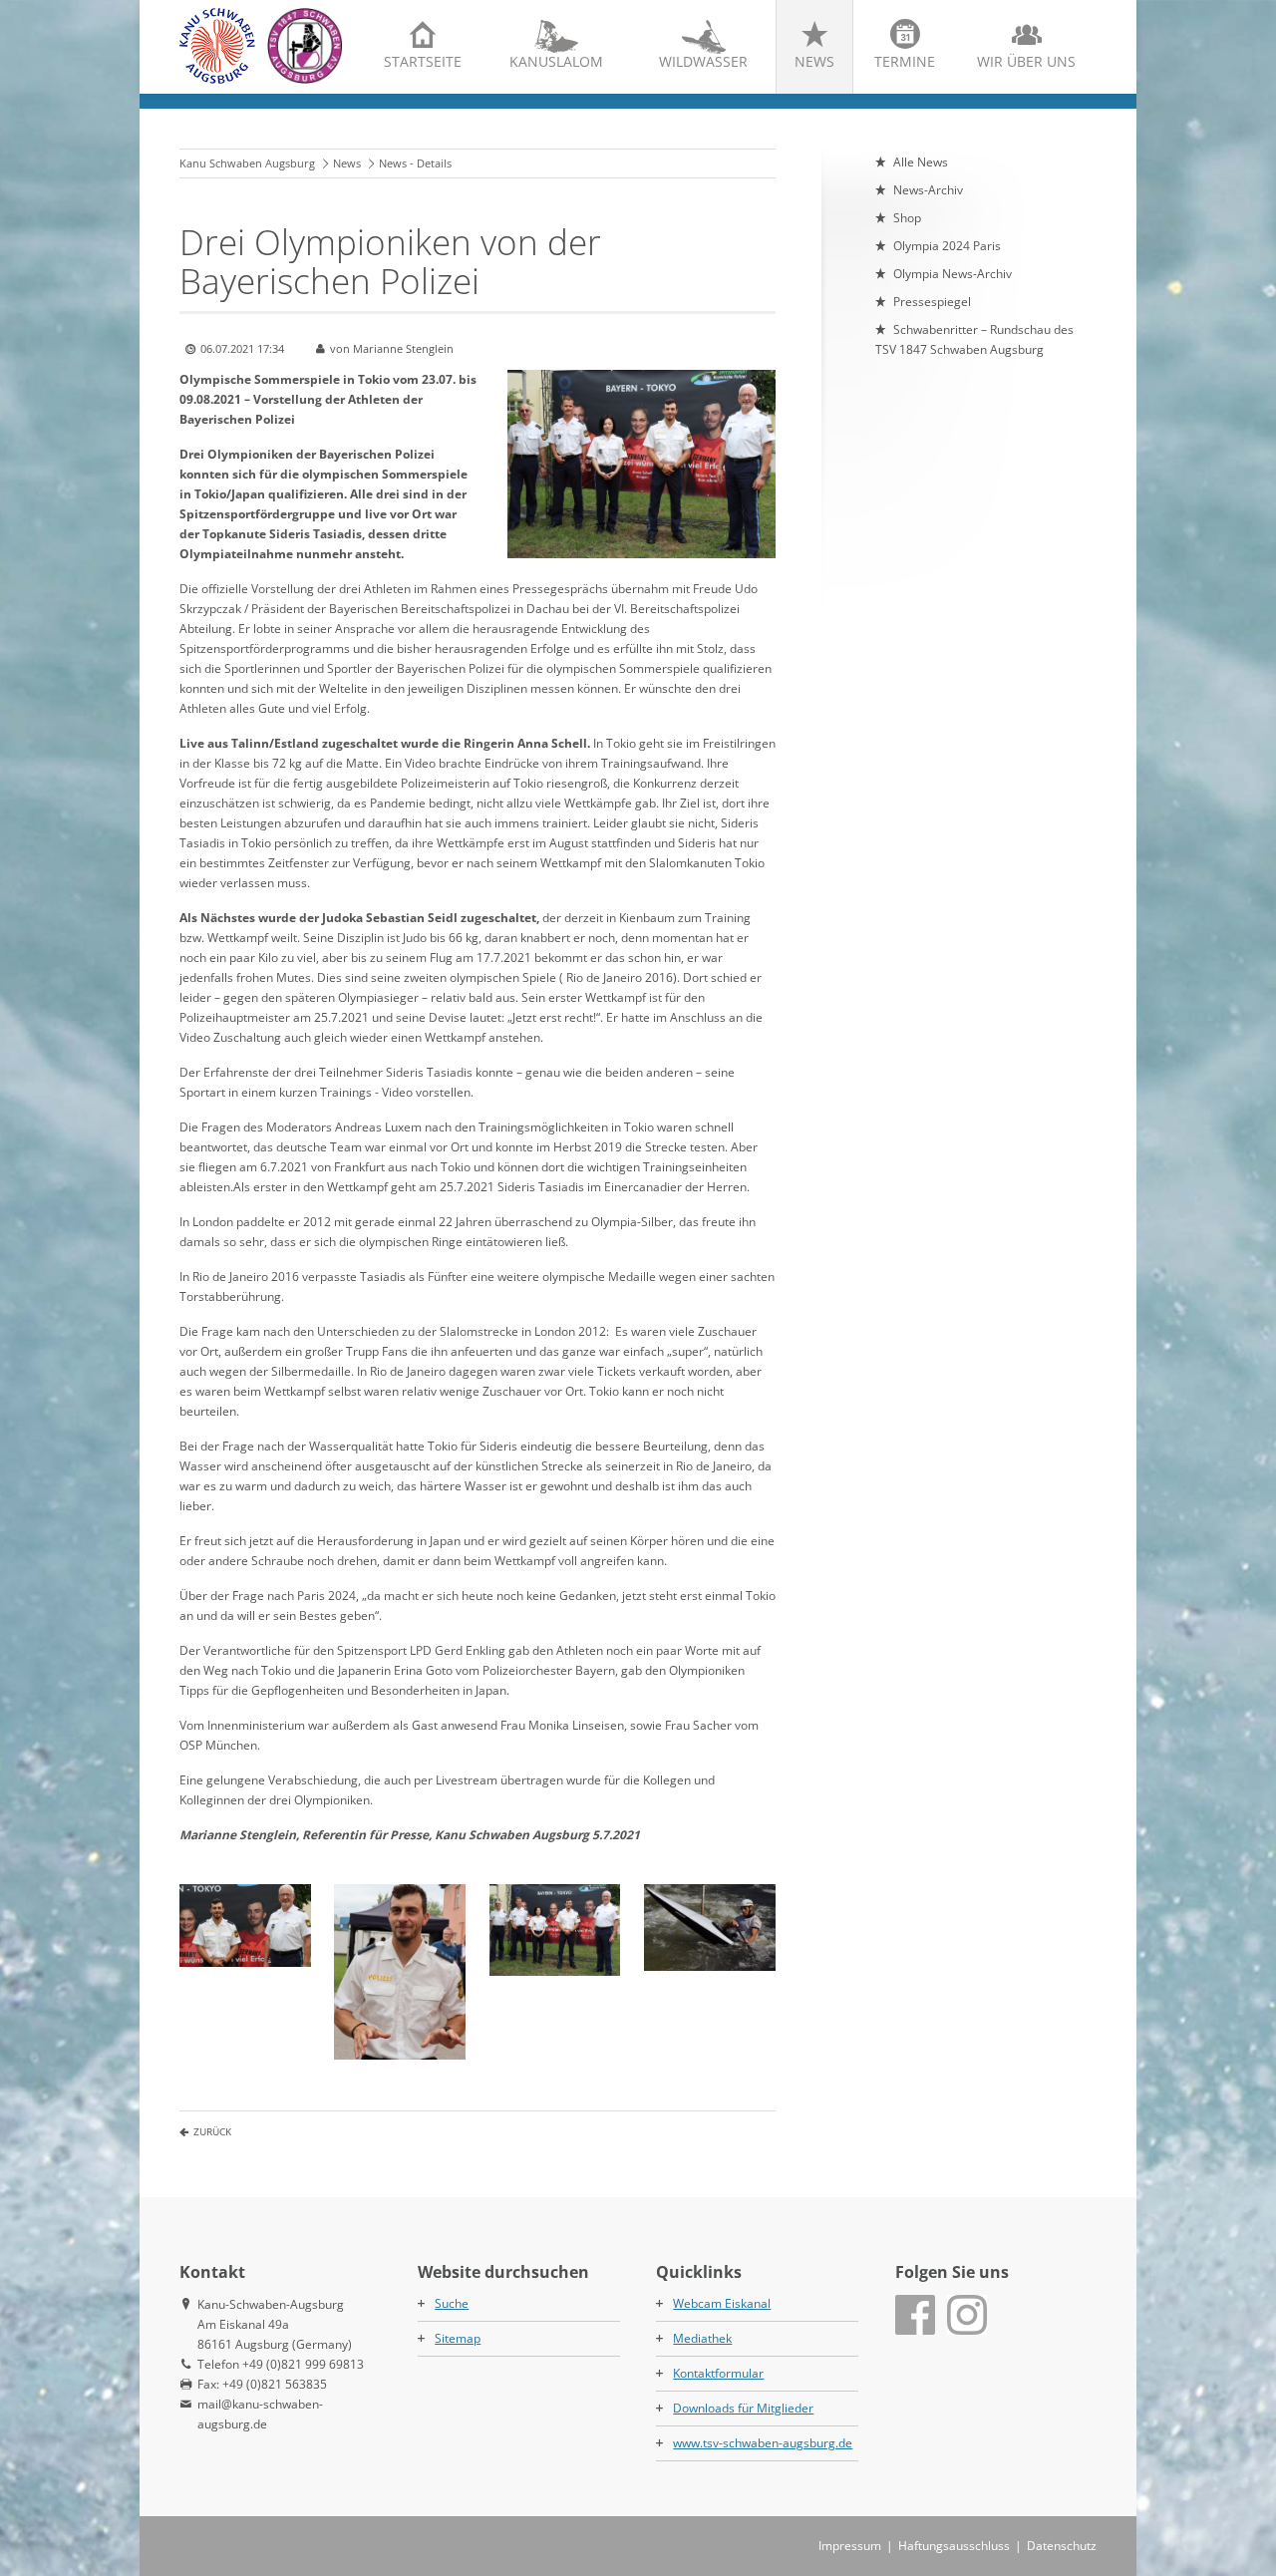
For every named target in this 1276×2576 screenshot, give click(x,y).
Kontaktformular (718, 2373)
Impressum (850, 2546)
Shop (907, 218)
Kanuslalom (556, 61)
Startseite (423, 61)
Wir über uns (1026, 61)
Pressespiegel (932, 302)
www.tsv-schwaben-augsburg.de (763, 2443)
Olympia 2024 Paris (947, 246)
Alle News (921, 162)
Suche (452, 2303)
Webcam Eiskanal (722, 2303)
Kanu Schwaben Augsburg (247, 163)
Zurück (212, 2131)
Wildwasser (703, 61)
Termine (905, 61)
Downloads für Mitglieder (743, 2408)
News (814, 61)
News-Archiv (928, 190)
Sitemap (458, 2338)
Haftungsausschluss (954, 2546)
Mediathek (702, 2338)
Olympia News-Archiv (953, 274)
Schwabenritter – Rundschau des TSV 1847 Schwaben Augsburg (974, 339)
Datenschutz (1062, 2546)
